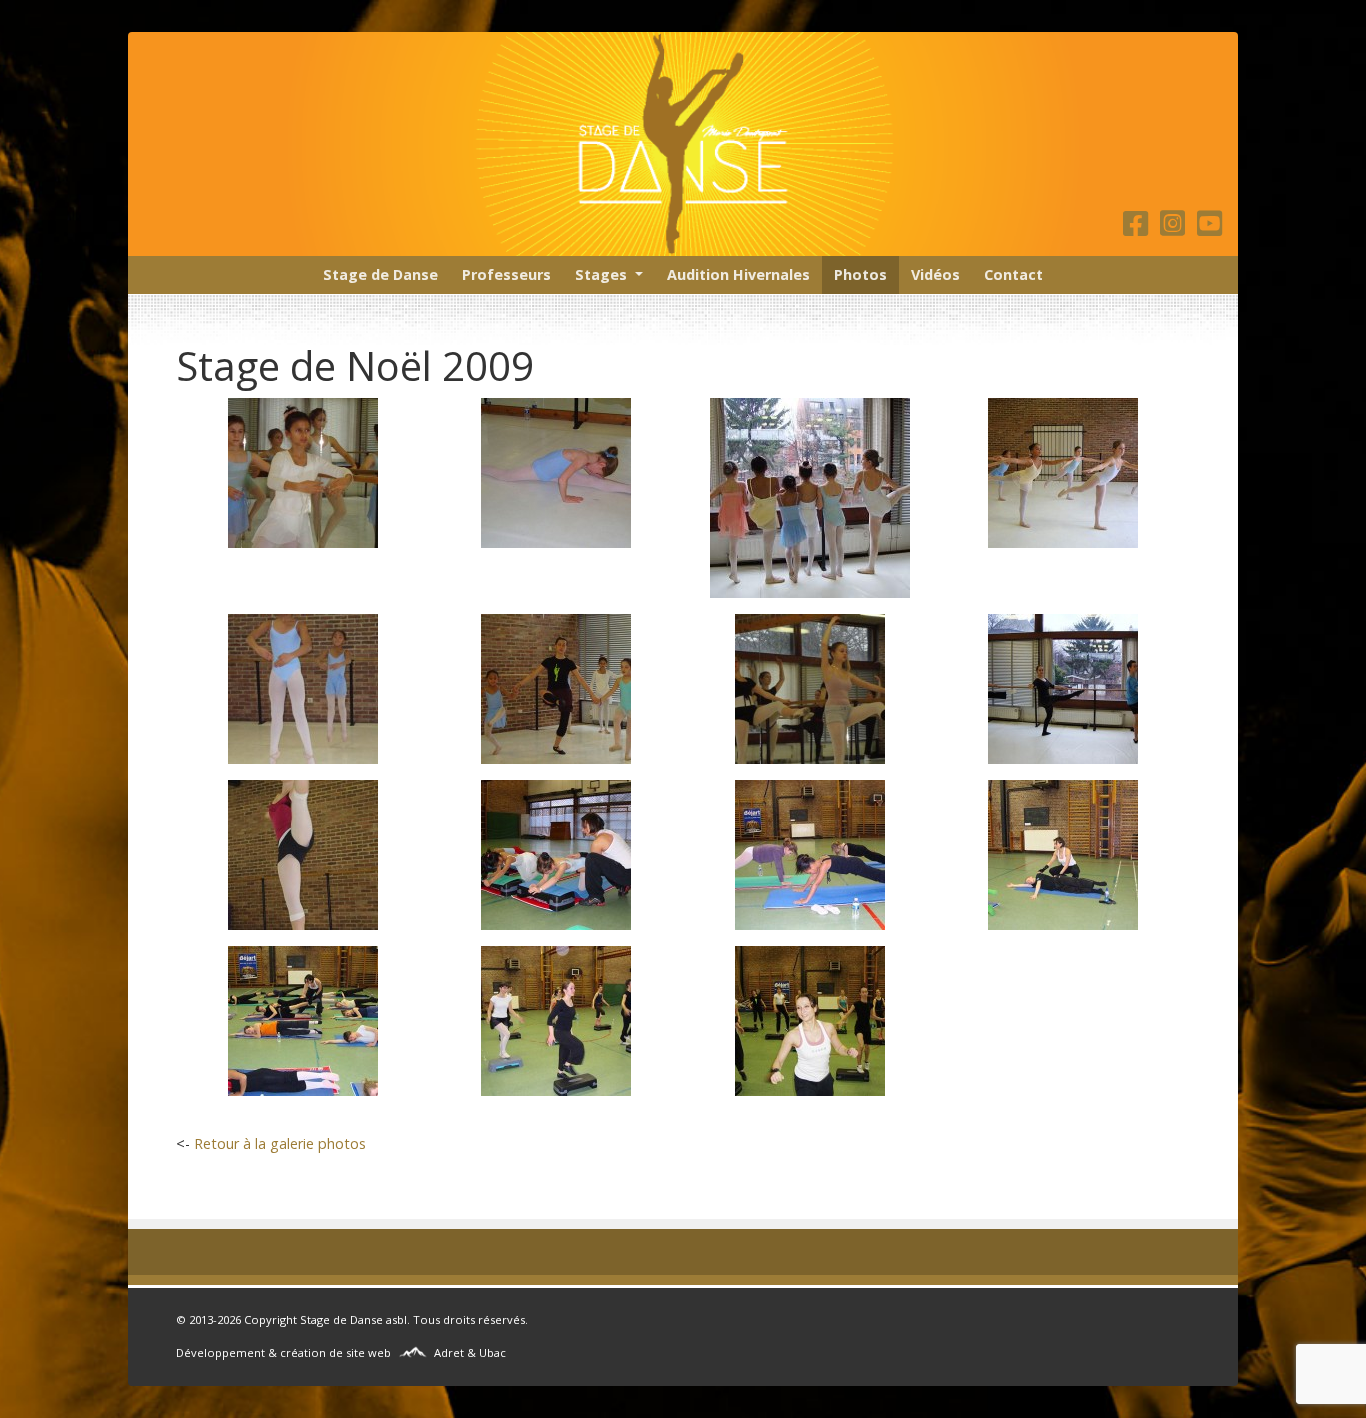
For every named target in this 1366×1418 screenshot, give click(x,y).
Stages (601, 274)
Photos (860, 274)
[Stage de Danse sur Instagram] (1176, 228)
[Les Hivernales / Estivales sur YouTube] (1209, 228)
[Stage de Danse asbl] (683, 144)
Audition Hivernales (738, 274)
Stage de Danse (380, 274)
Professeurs (506, 274)
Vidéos (935, 274)
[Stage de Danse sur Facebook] (1139, 228)
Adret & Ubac (470, 1352)
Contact (1013, 274)
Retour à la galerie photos (280, 1143)
